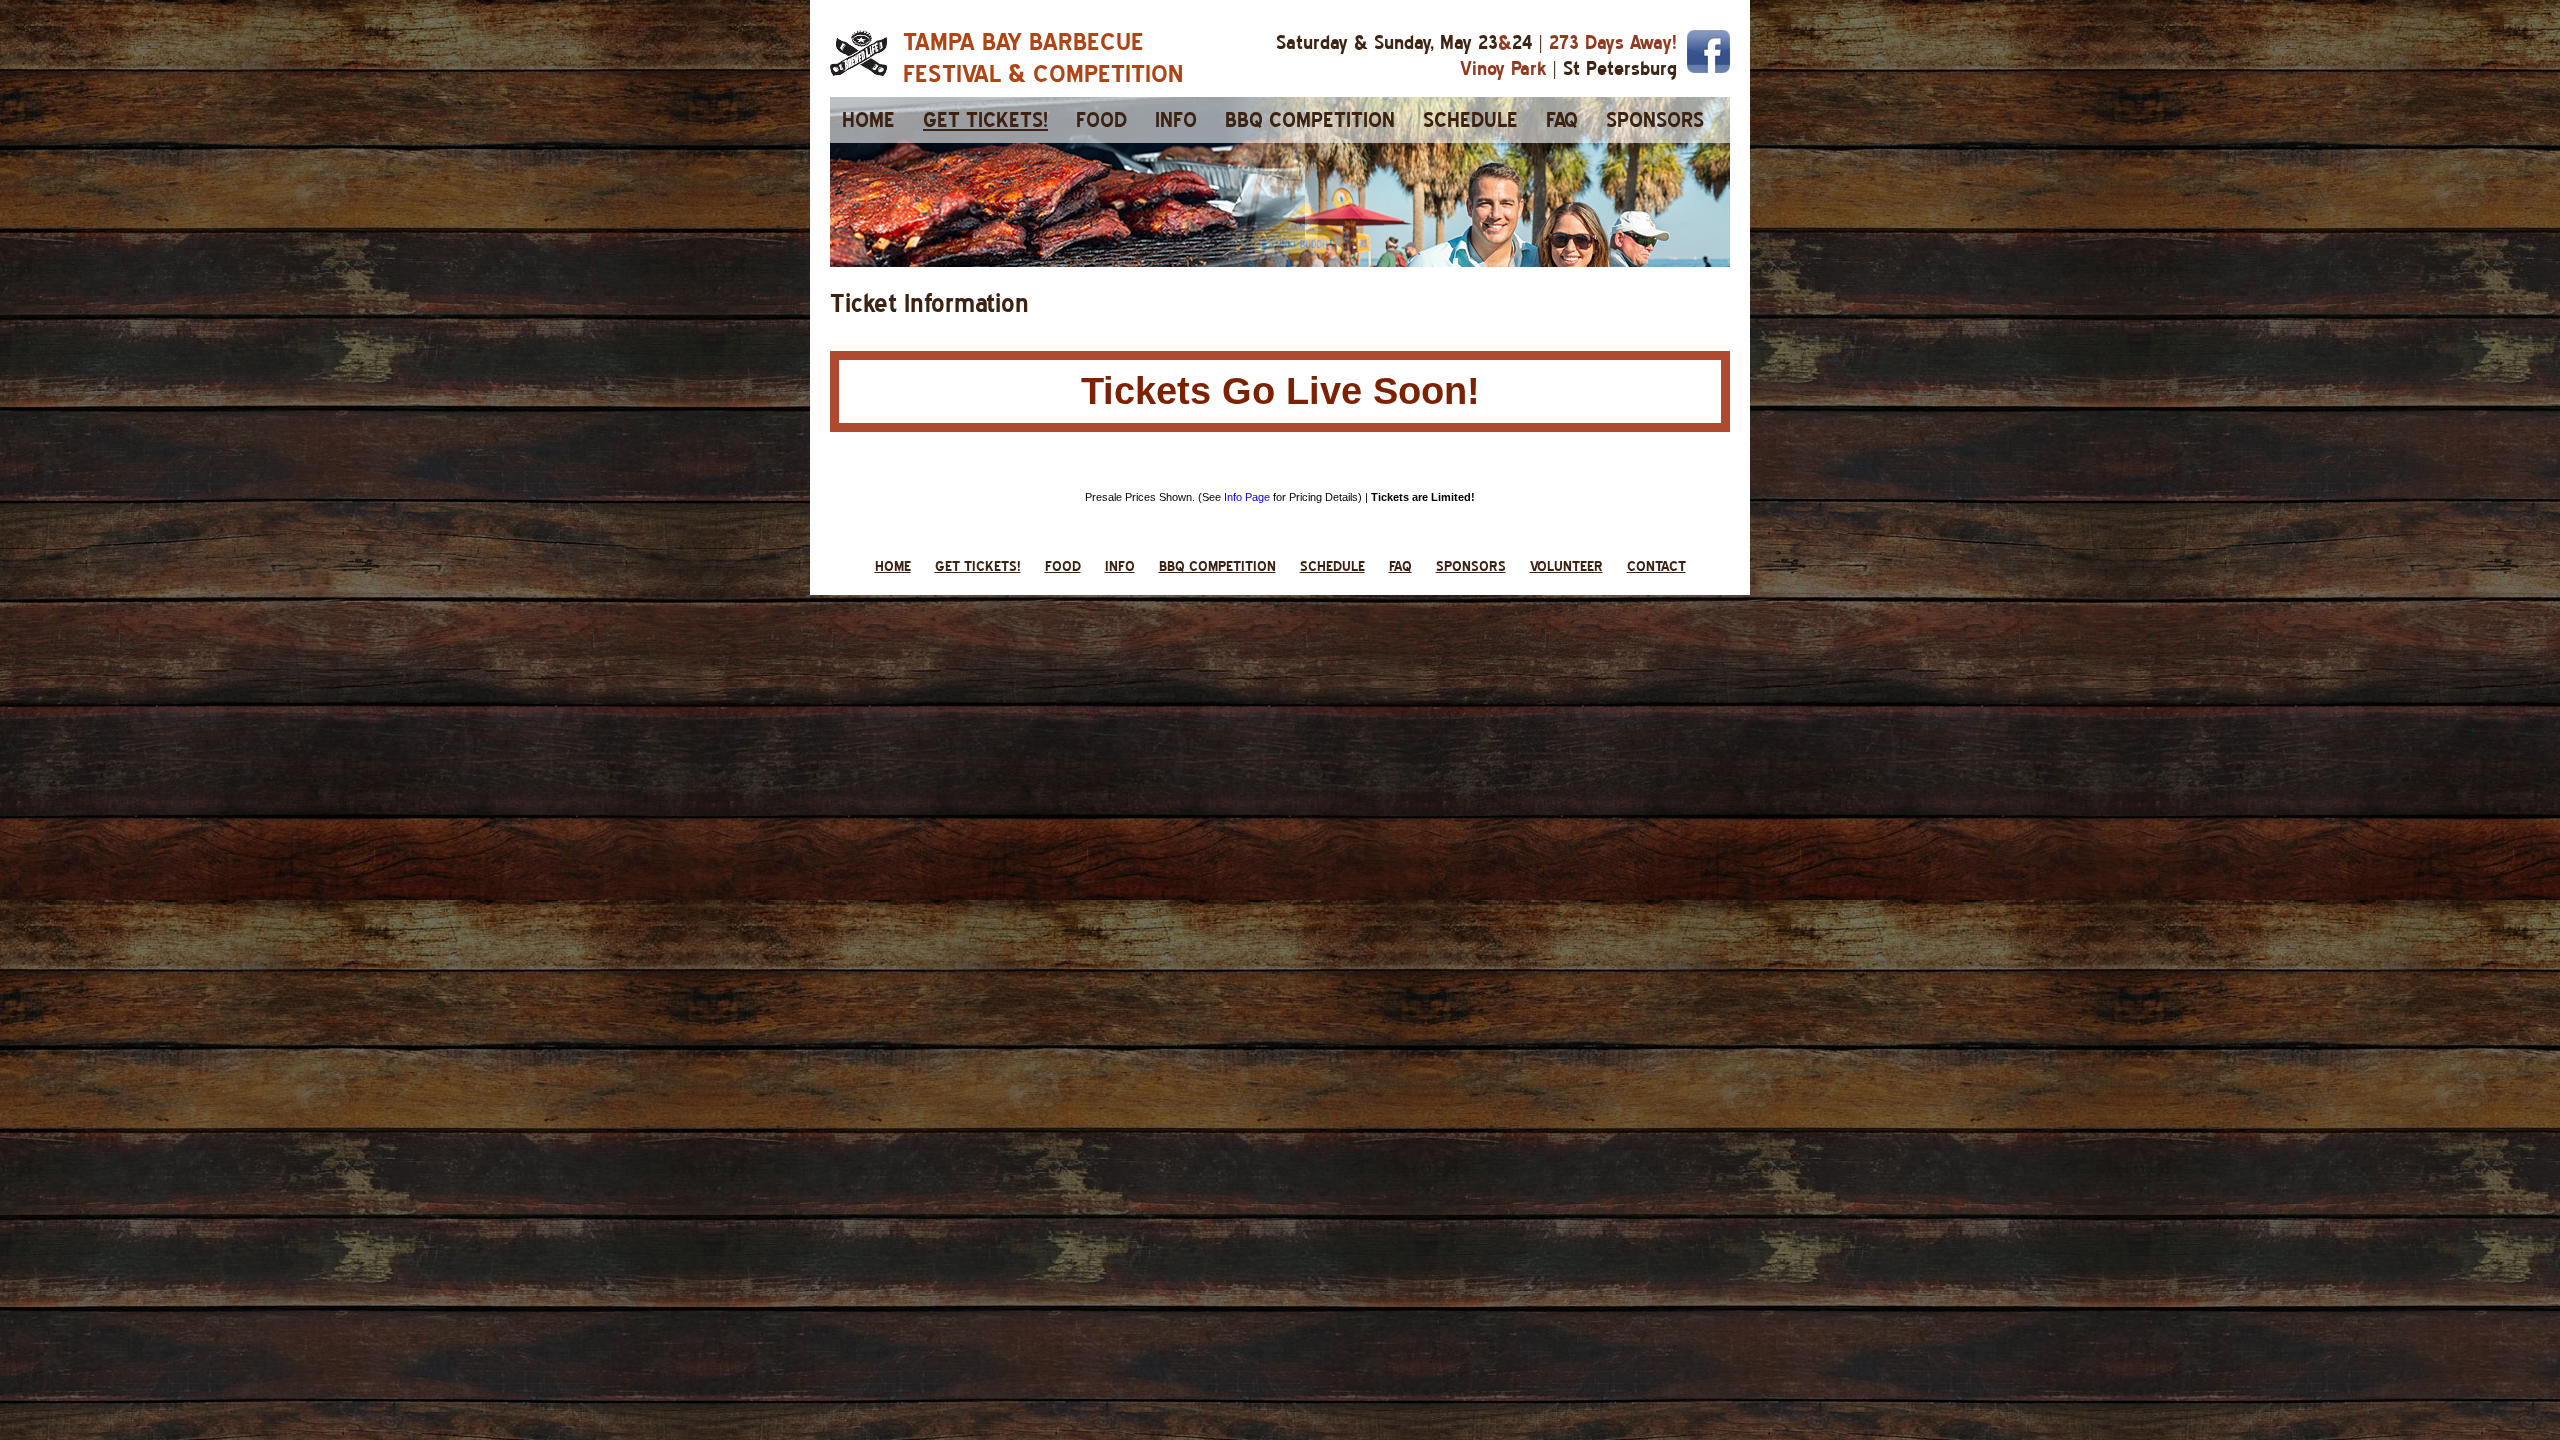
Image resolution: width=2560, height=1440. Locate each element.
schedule (1470, 120)
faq (1562, 120)
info (1176, 120)
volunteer (1566, 566)
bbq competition (1310, 120)
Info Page (1247, 497)
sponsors (1655, 120)
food (1101, 120)
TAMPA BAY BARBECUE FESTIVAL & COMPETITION (1043, 57)
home (868, 120)
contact (1656, 566)
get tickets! (985, 120)
